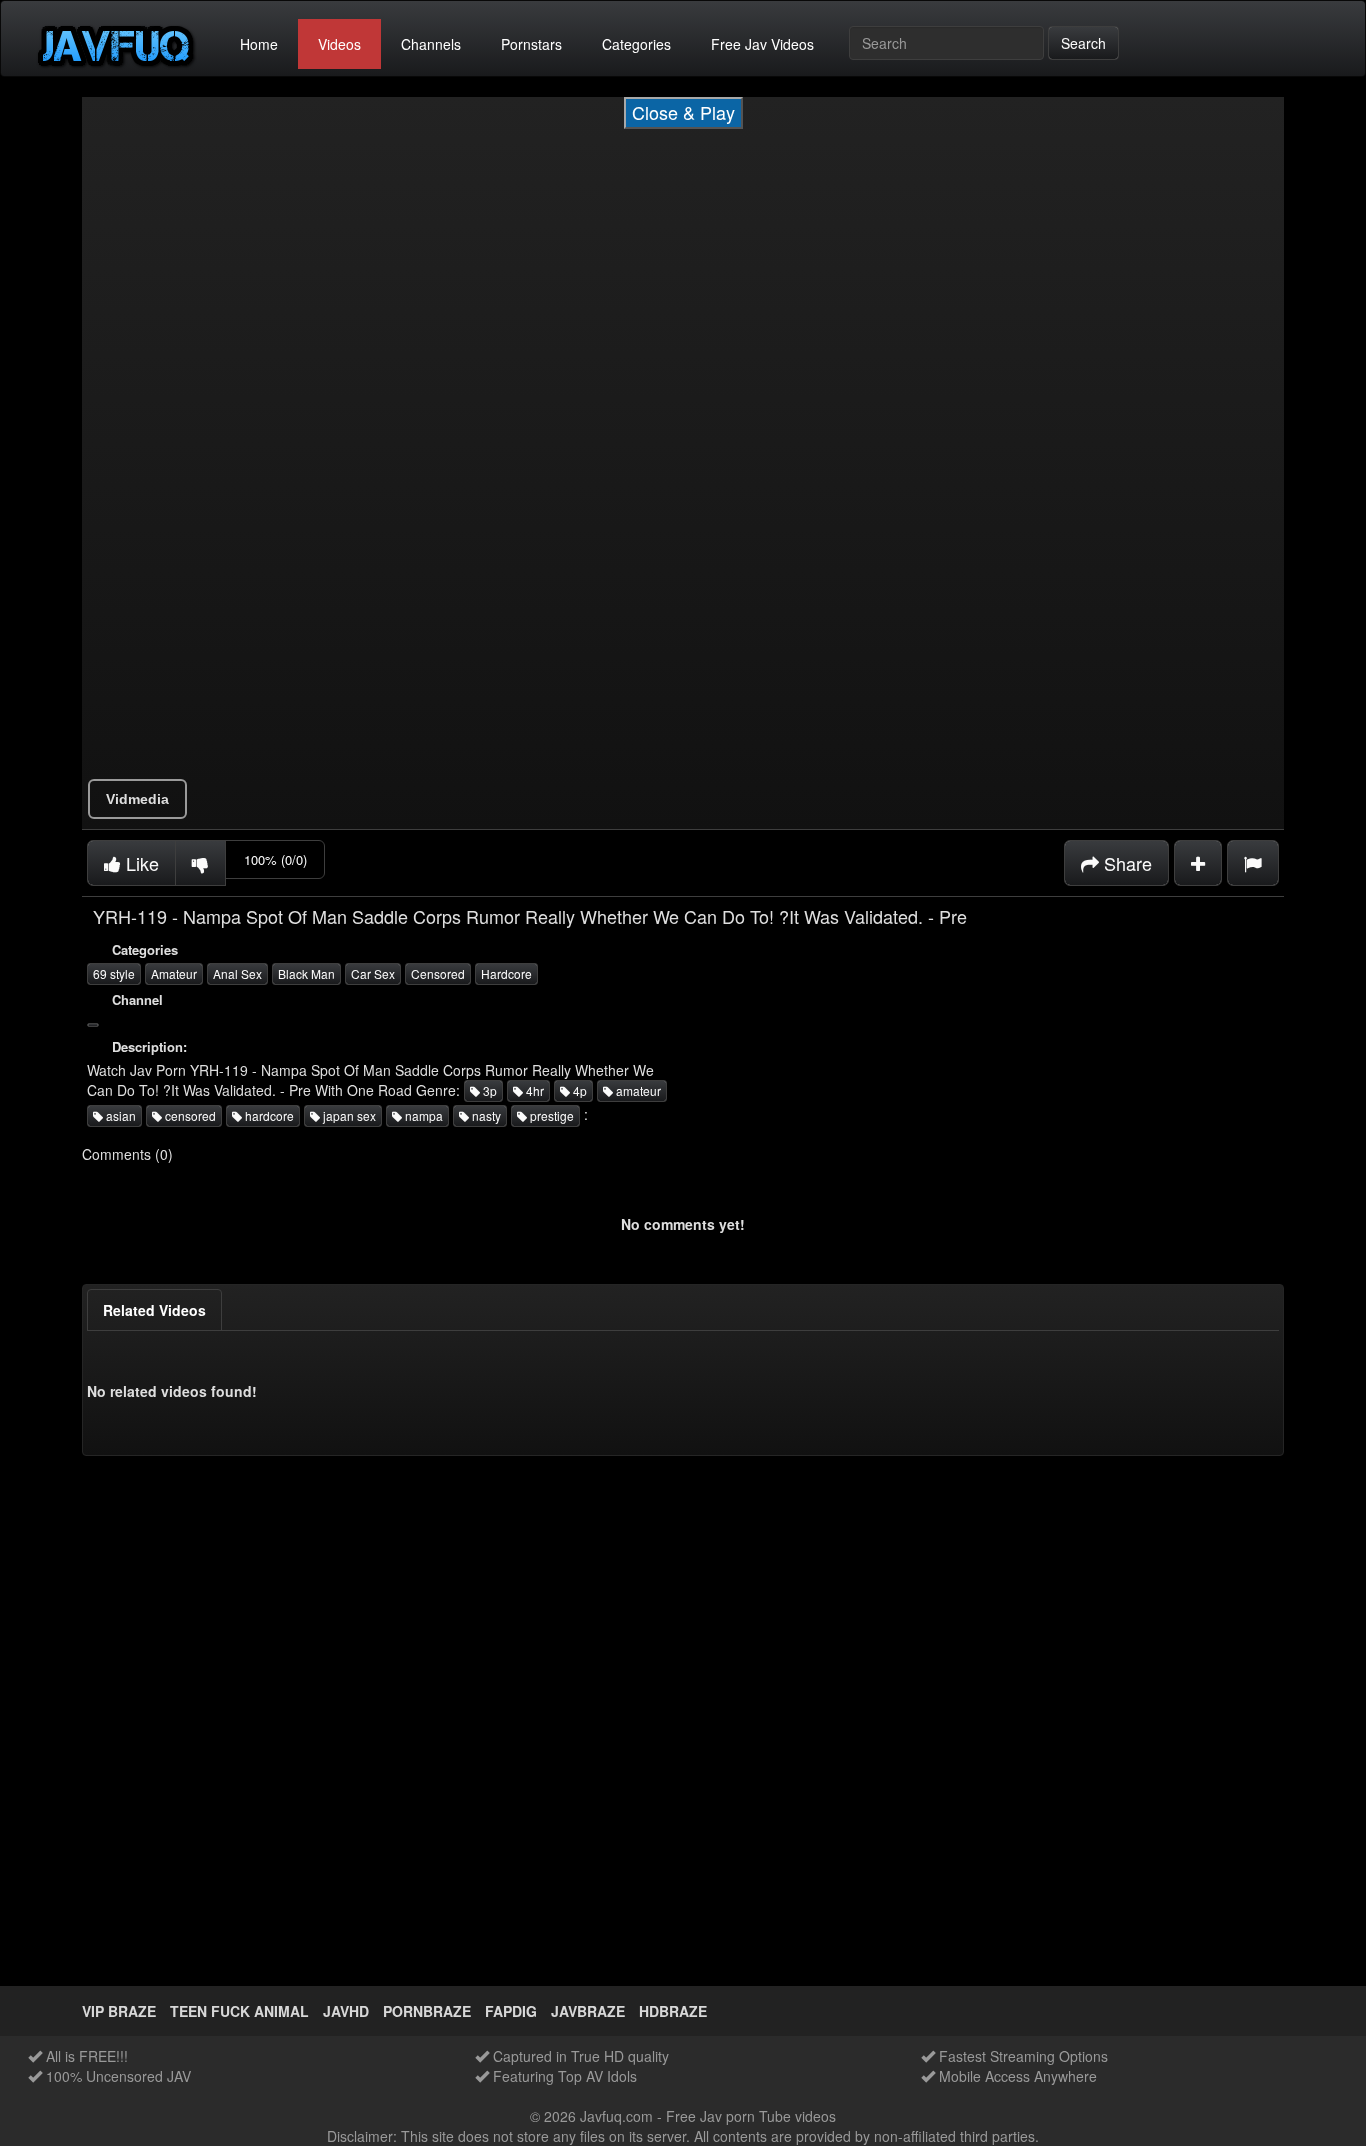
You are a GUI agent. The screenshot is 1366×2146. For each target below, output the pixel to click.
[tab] (154, 1310)
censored (189, 1115)
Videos (339, 44)
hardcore (268, 1115)
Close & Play (683, 112)
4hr (533, 1090)
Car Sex (373, 973)
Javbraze (588, 2011)
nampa (422, 1115)
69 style (114, 973)
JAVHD (346, 2011)
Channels (431, 44)
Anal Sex (237, 973)
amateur (637, 1090)
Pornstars (531, 44)
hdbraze (673, 2011)
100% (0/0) (275, 859)
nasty (485, 1115)
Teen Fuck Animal (239, 2011)
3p (488, 1090)
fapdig (511, 2011)
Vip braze (119, 2011)
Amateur (174, 973)
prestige (550, 1115)
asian (119, 1115)
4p (578, 1090)
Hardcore (506, 973)
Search (1083, 43)
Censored (438, 973)
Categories (636, 44)
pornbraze (427, 2011)
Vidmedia (137, 799)
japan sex (348, 1115)
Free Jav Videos (762, 44)
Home (259, 44)
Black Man (306, 973)
